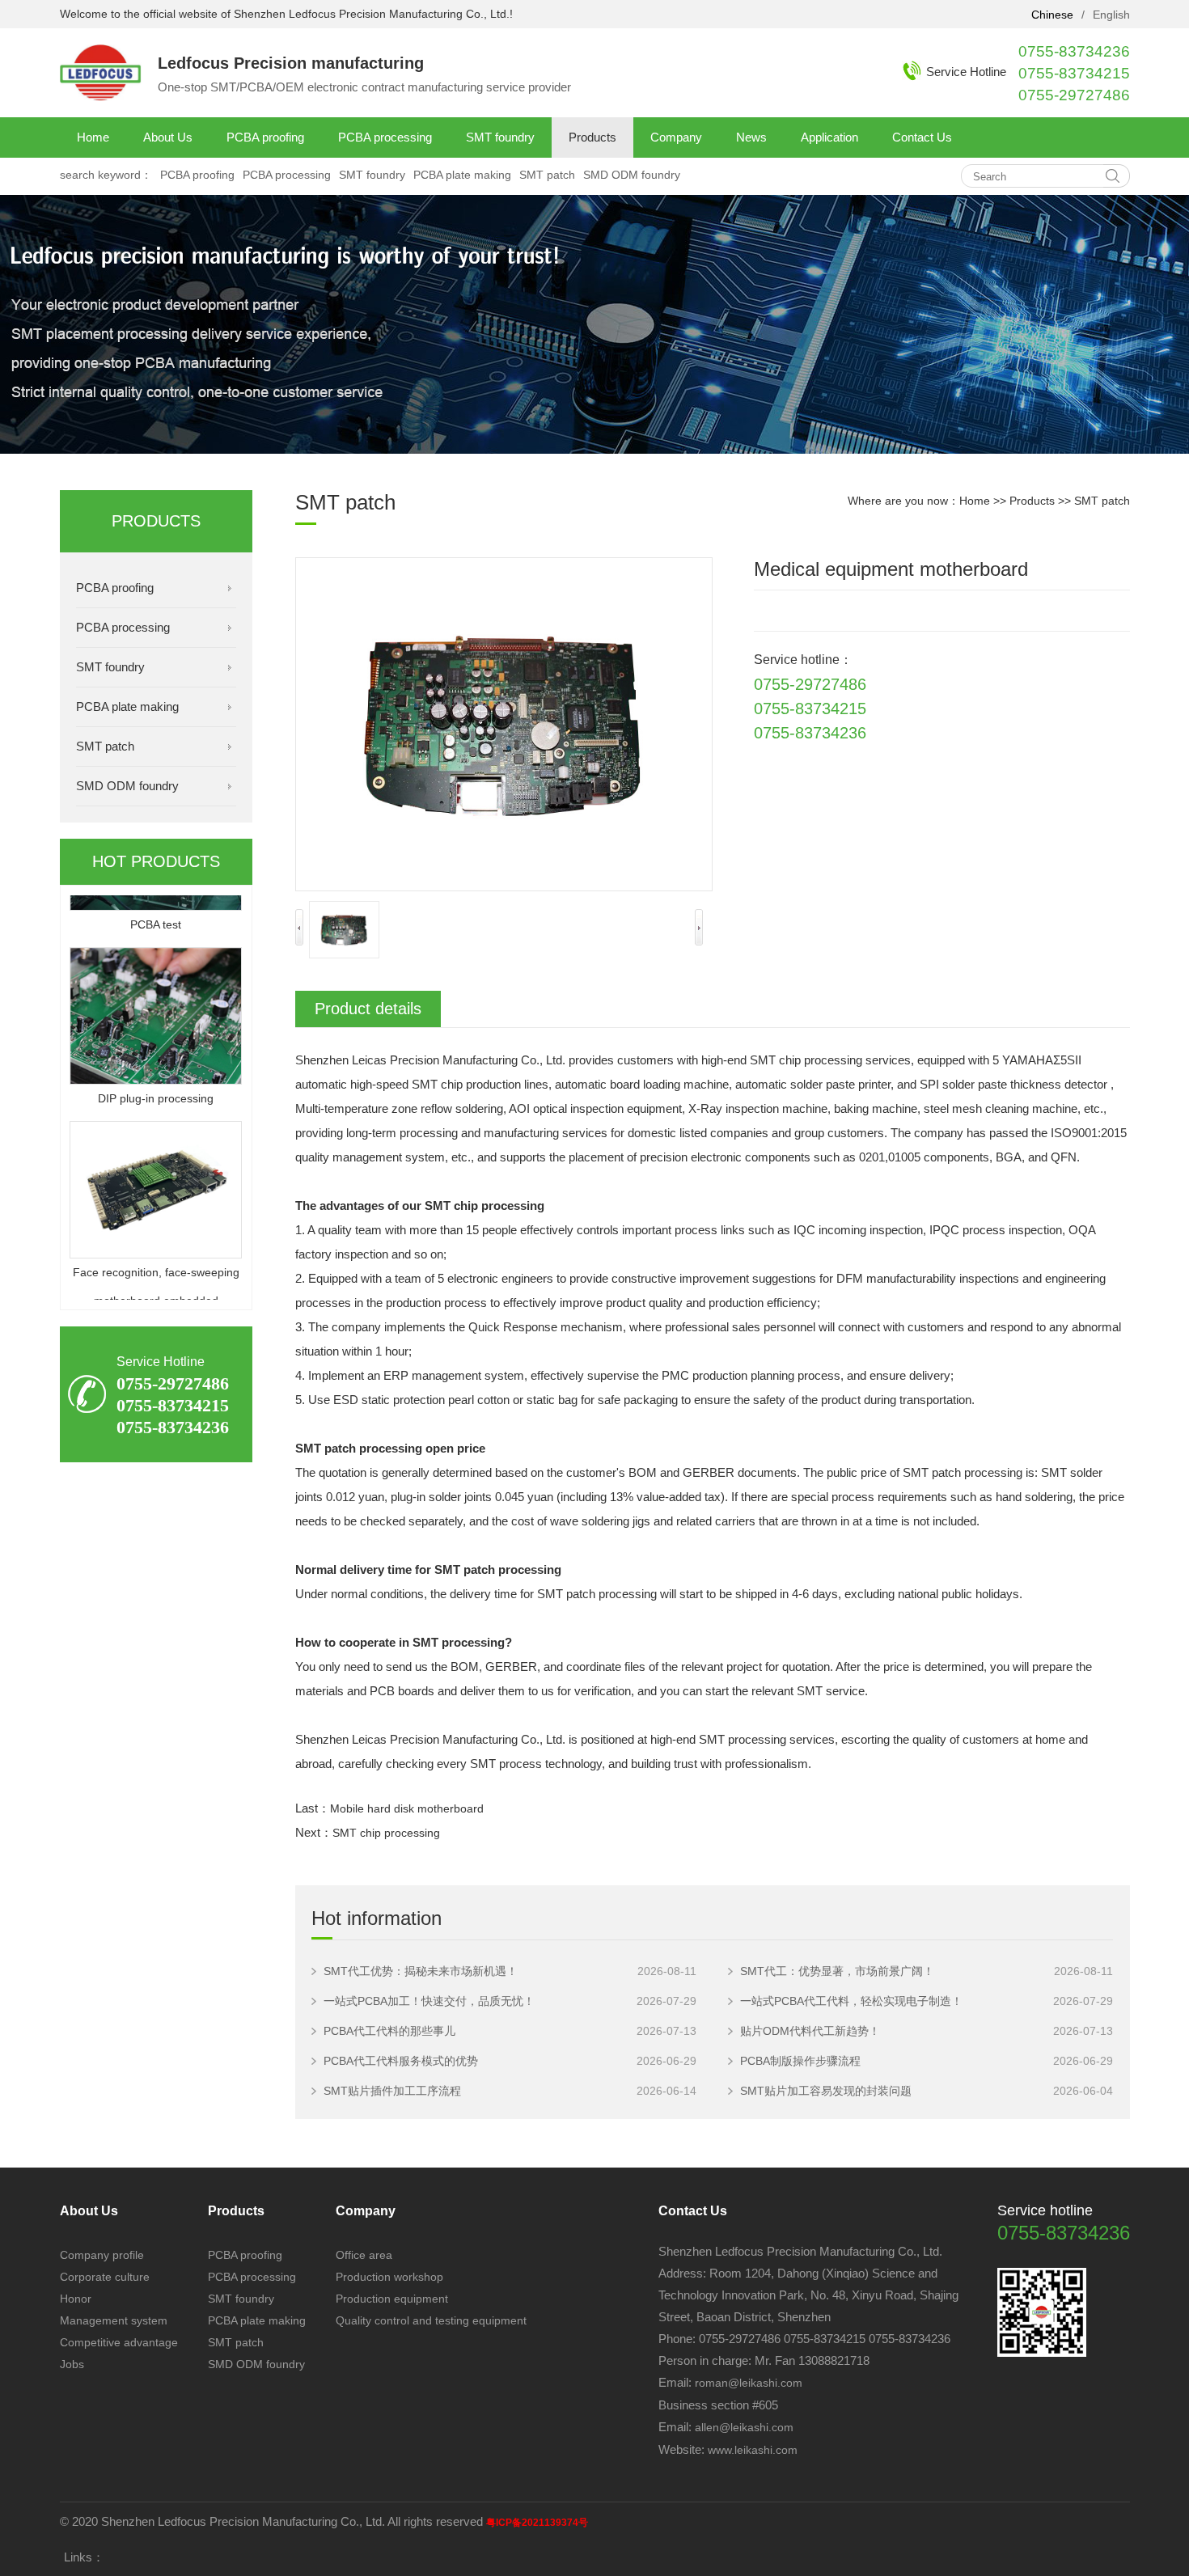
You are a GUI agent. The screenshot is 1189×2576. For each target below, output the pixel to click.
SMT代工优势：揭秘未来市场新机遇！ (421, 1971)
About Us (168, 137)
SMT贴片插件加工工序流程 (392, 2091)
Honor (76, 2299)
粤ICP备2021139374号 (537, 2523)
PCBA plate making (462, 175)
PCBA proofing (265, 137)
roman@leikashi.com (749, 2383)
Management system (114, 2320)
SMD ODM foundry (632, 175)
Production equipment (392, 2299)
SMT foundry (500, 137)
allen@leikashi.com (743, 2427)
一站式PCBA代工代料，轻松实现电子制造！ (851, 2001)
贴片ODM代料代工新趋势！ (810, 2031)
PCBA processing (385, 137)
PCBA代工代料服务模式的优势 (401, 2061)
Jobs (72, 2364)
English (1111, 15)
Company (676, 137)
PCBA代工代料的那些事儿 (389, 2031)
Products (592, 137)
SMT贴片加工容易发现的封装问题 (826, 2091)
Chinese (1052, 15)
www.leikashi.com (753, 2450)
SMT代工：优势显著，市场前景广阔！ (837, 1971)
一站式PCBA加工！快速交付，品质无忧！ (429, 2001)
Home (93, 137)
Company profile (102, 2255)
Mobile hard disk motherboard (407, 1808)
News (751, 137)
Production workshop (389, 2277)
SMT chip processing (386, 1833)
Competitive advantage (119, 2342)
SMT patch (547, 175)
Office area (364, 2255)
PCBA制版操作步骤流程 (800, 2061)
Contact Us (922, 137)
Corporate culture (105, 2277)
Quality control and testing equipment (431, 2320)
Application (829, 137)
